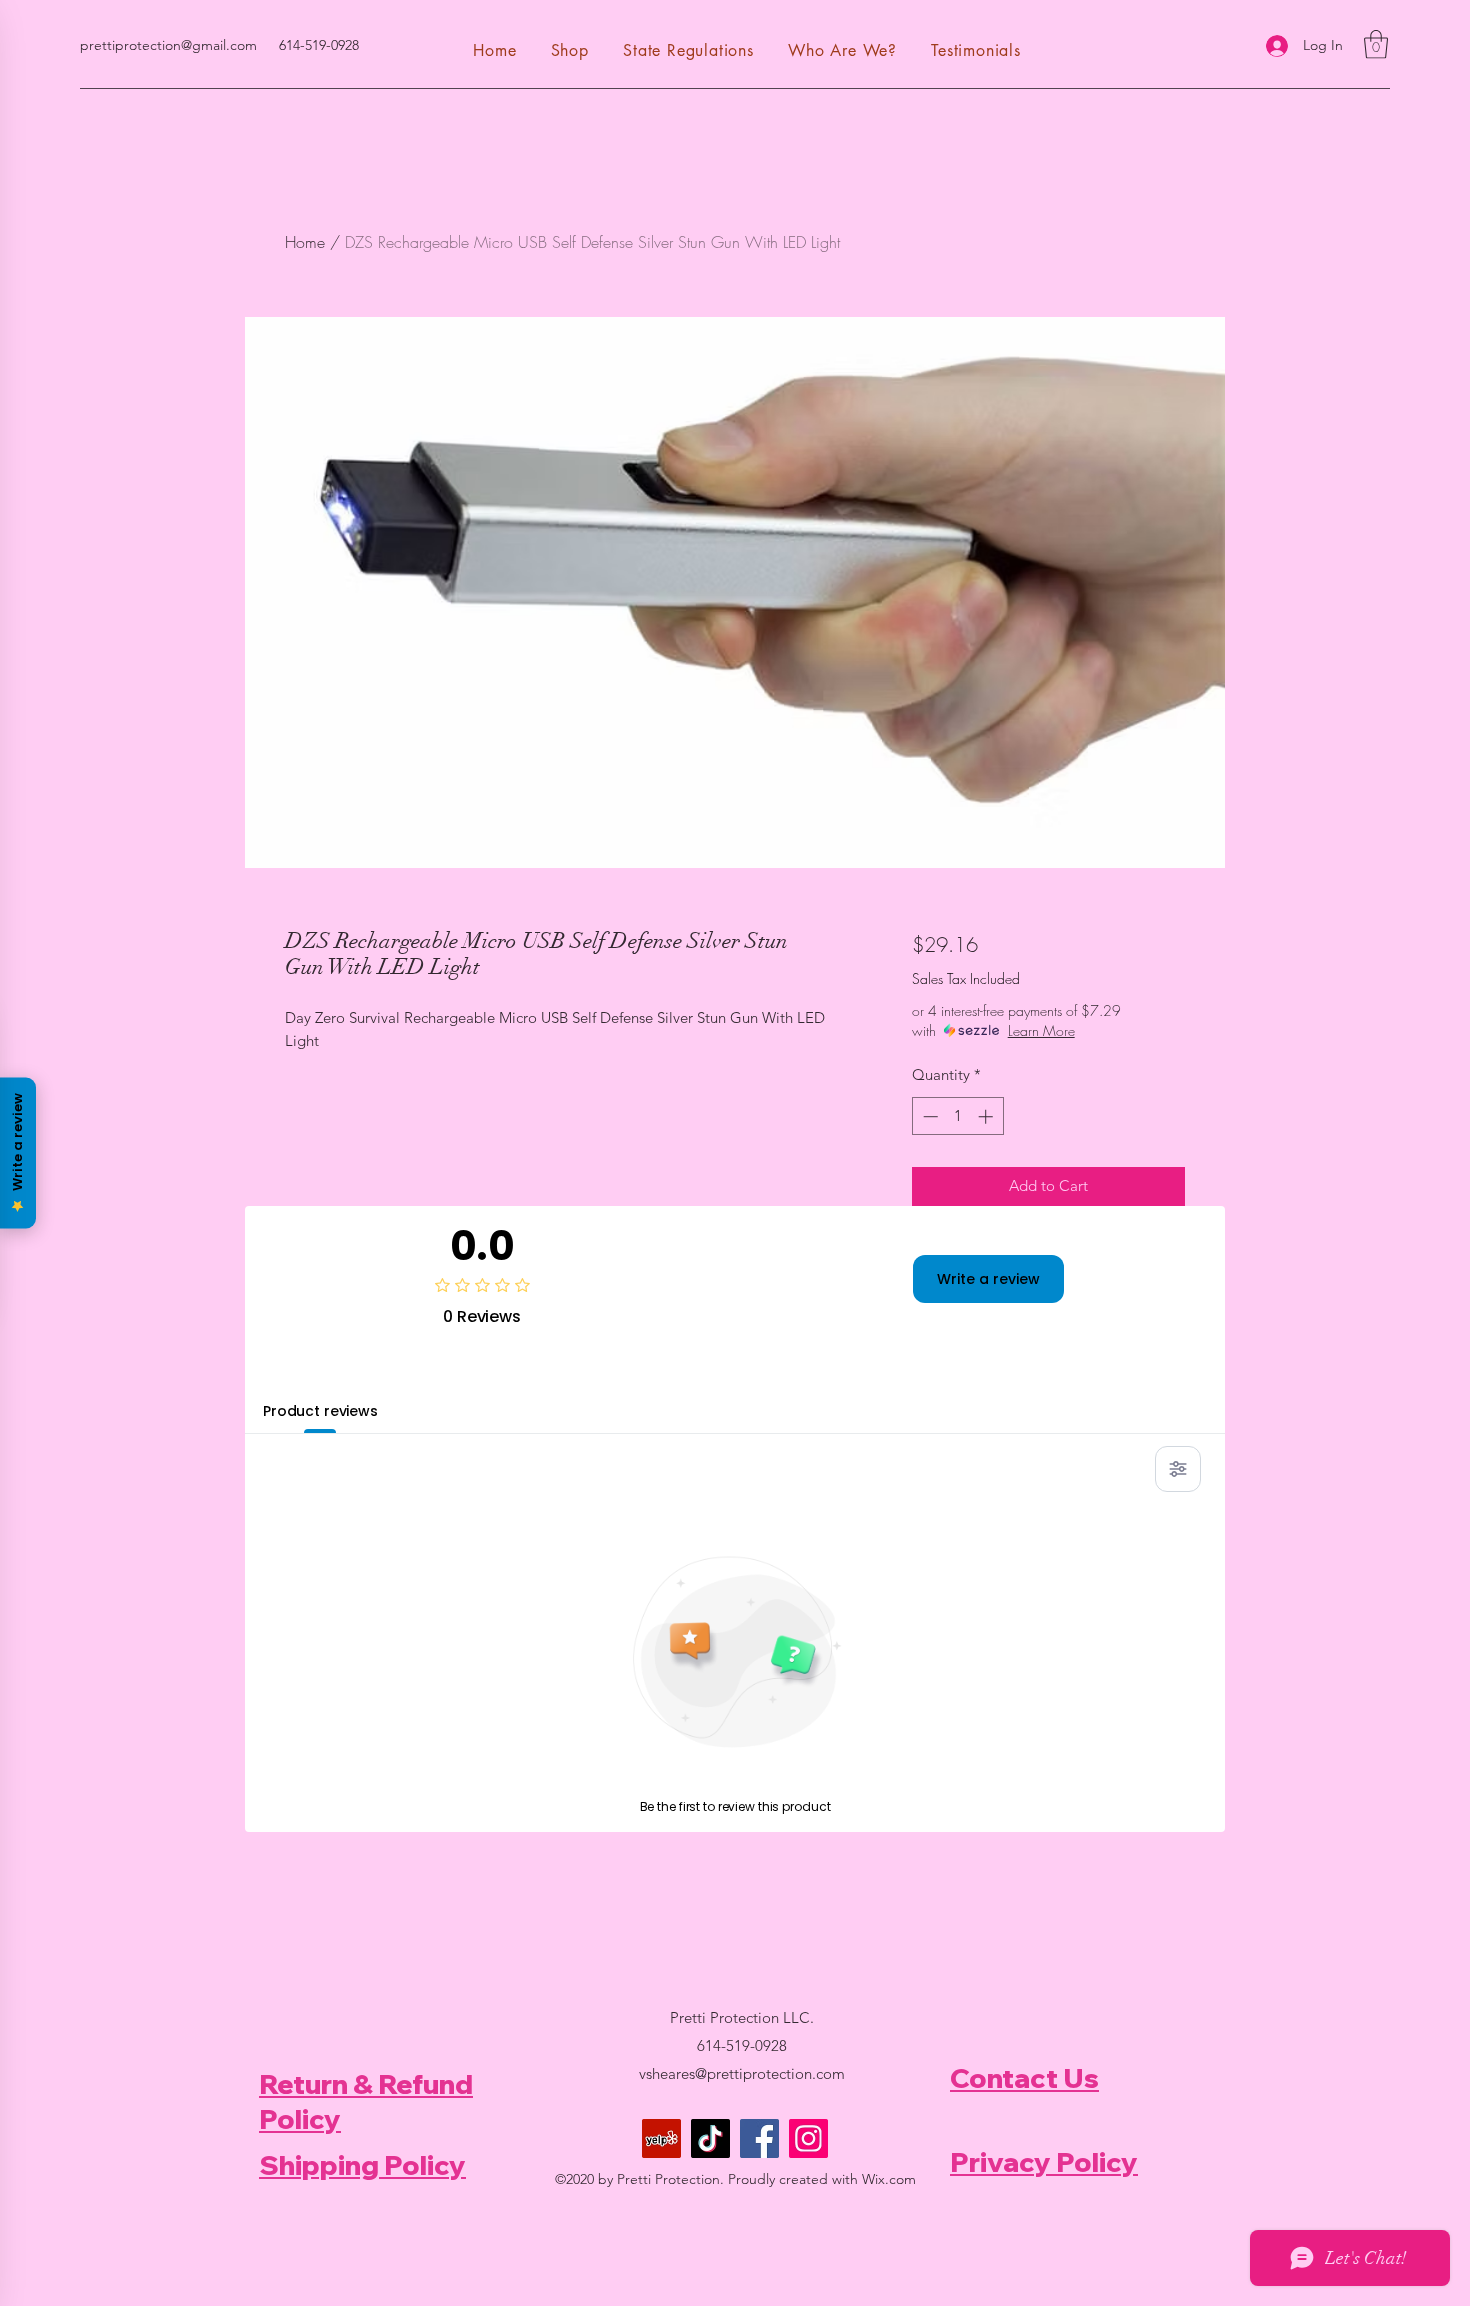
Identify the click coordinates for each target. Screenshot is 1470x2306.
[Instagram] (808, 2138)
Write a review (988, 1279)
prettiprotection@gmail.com (168, 45)
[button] (1376, 44)
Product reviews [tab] (320, 1411)
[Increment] (987, 1116)
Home (305, 242)
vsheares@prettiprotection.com (742, 2073)
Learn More (1041, 1030)
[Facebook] (759, 2138)
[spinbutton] (957, 1116)
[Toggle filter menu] (1178, 1469)
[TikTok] (710, 2138)
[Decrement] (928, 1116)
